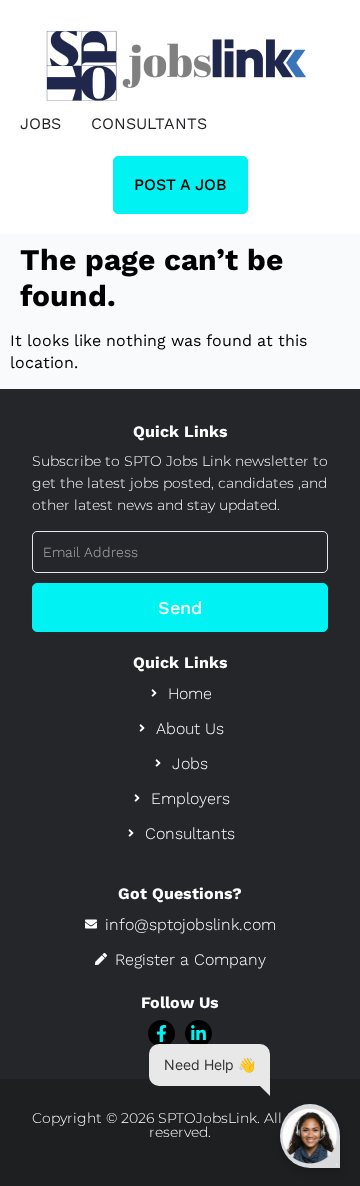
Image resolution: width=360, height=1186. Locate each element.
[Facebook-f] (161, 1033)
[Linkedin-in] (198, 1033)
